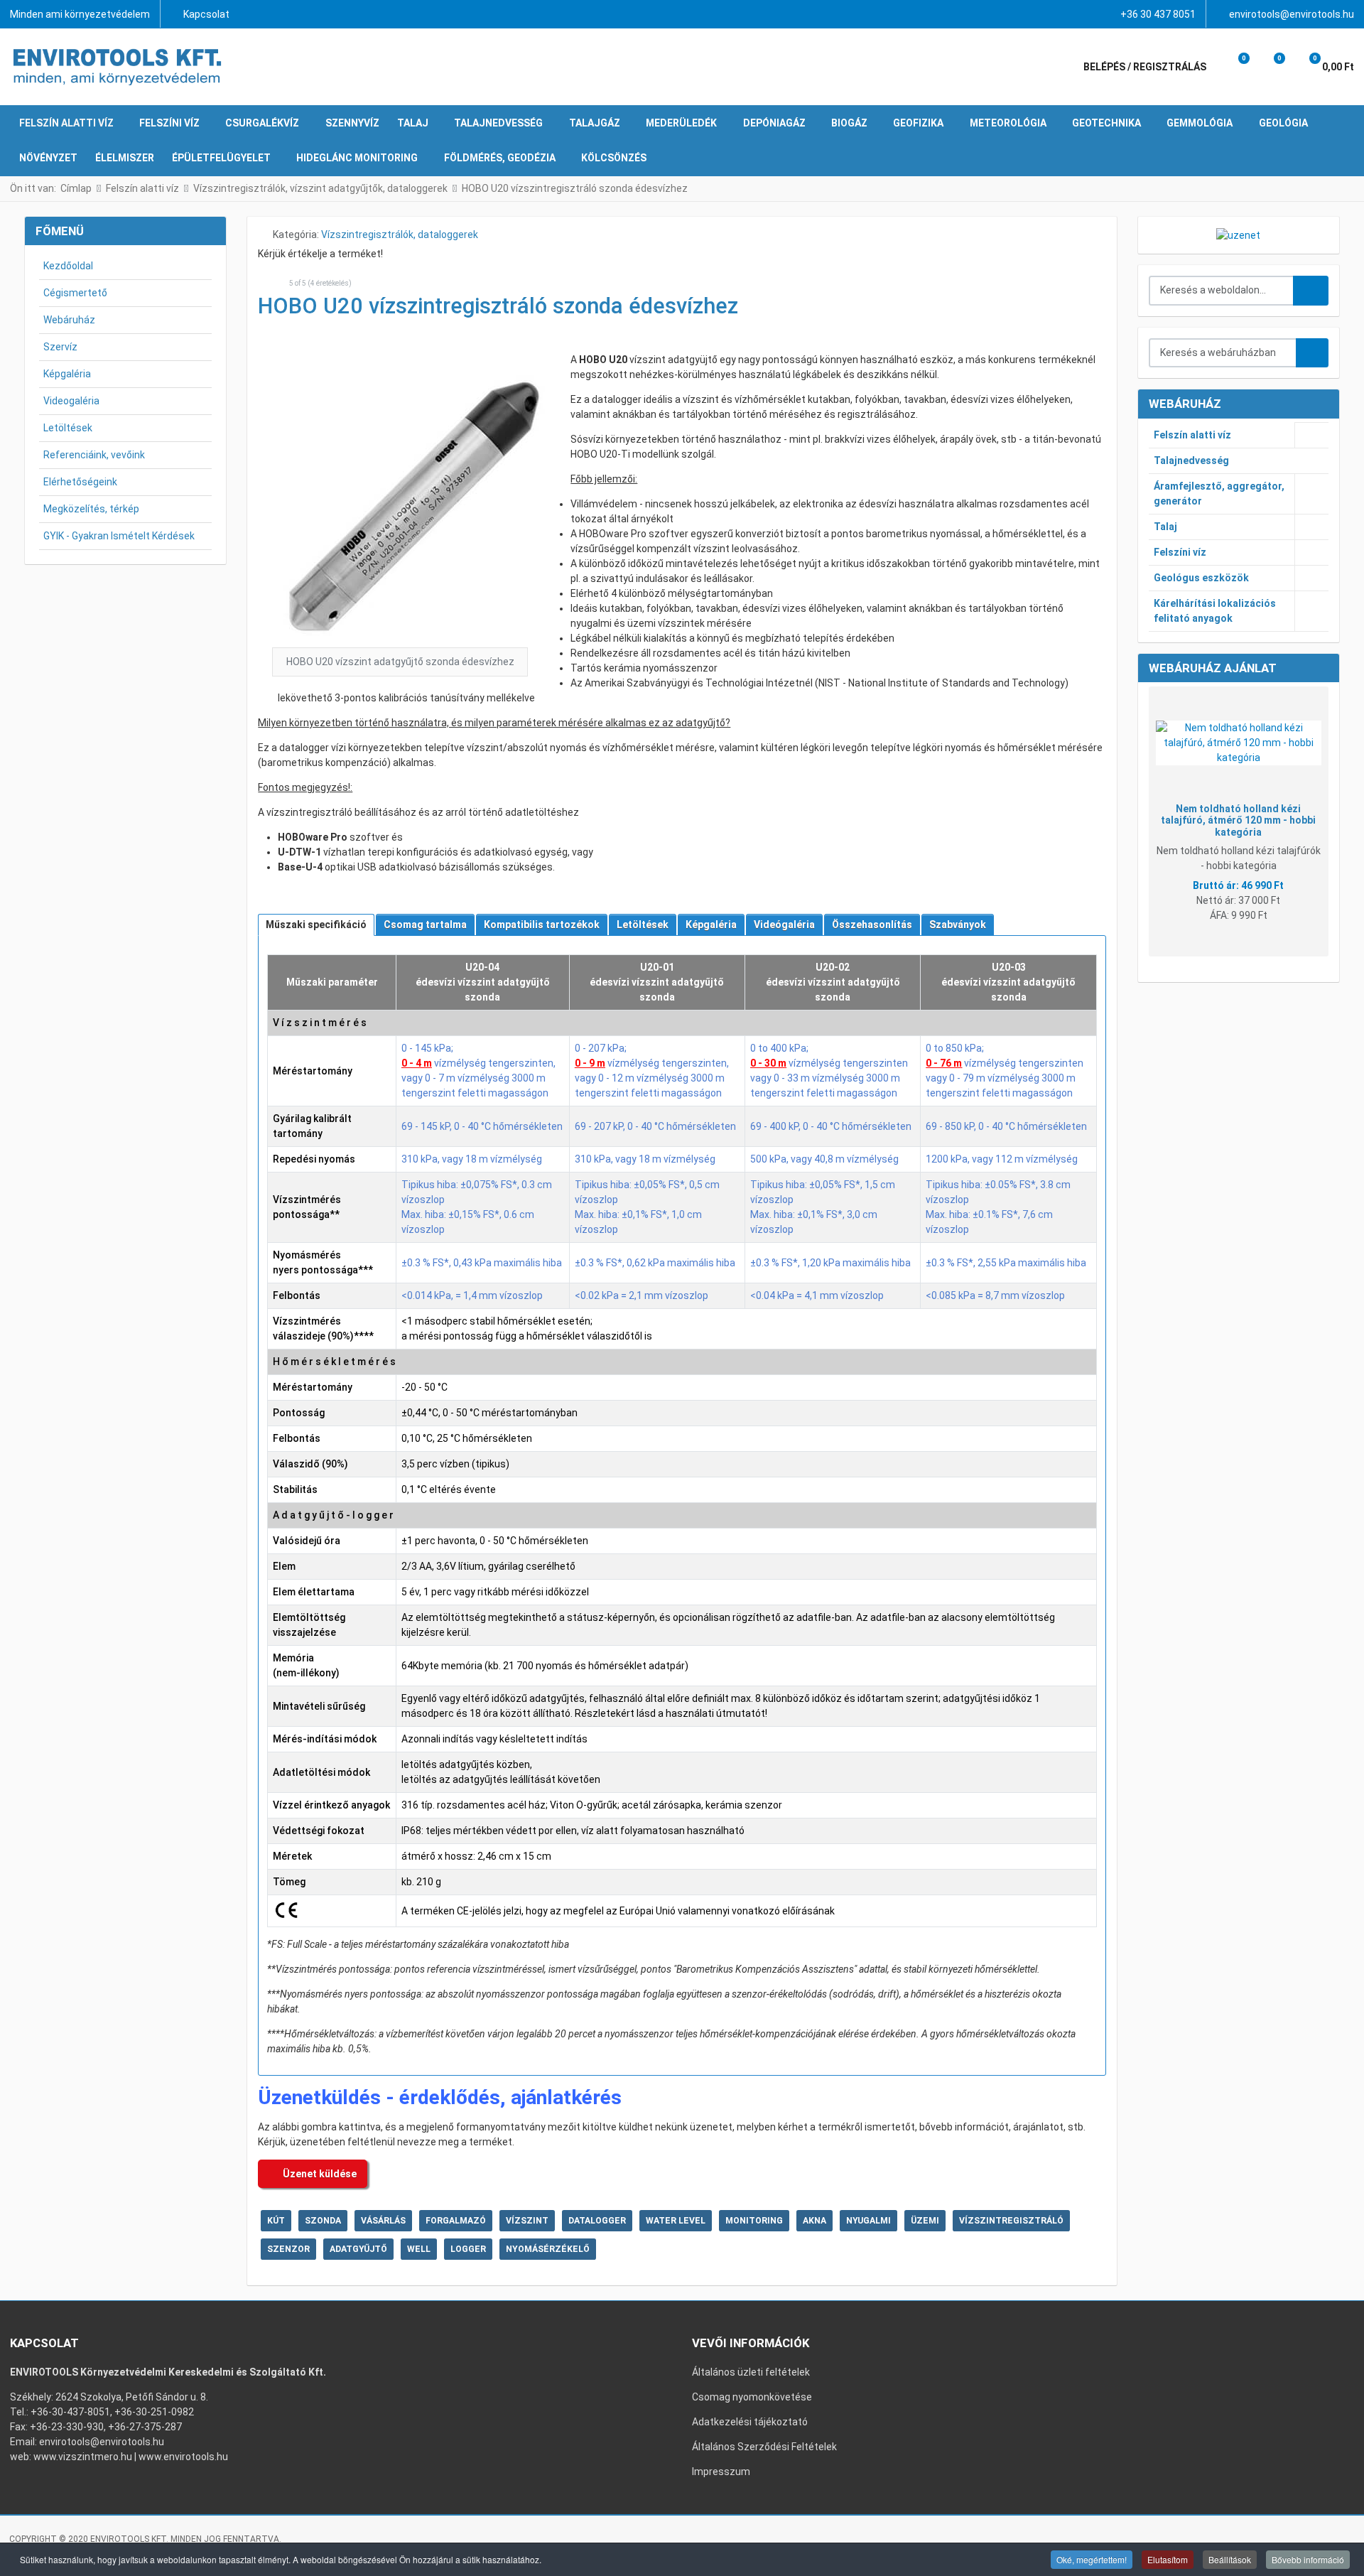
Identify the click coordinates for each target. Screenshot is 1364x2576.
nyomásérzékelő (548, 2249)
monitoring (754, 2221)
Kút (276, 2221)
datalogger (597, 2221)
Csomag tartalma (425, 925)
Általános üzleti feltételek (751, 2372)
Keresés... (1311, 291)
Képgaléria (67, 374)
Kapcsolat (206, 14)
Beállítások (1230, 2559)
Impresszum (721, 2472)
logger (468, 2249)
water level (676, 2221)
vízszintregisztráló (1011, 2221)
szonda (323, 2221)
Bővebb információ (1308, 2559)
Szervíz (60, 347)
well (419, 2249)
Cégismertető (75, 293)
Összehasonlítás (872, 925)
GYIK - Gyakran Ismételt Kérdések (119, 536)
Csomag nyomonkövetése (752, 2397)
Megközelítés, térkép (91, 509)
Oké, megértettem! (1092, 2559)
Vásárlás (383, 2221)
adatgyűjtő (358, 2249)
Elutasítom (1168, 2559)
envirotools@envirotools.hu (1292, 14)
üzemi (925, 2221)
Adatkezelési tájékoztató (750, 2422)
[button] (1234, 67)
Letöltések (68, 428)
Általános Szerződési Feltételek (764, 2447)
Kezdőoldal (68, 266)
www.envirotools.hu (183, 2457)
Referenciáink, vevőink (94, 455)
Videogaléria (71, 401)
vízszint (527, 2221)
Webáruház (69, 320)
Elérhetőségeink (80, 482)
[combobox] (1222, 291)
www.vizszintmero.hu (83, 2457)
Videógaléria (784, 925)
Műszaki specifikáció (316, 925)
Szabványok (958, 925)
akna (814, 2221)
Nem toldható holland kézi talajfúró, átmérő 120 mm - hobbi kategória (1238, 821)
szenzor (288, 2249)
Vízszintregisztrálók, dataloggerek (400, 235)
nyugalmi (868, 2221)
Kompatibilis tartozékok (542, 925)
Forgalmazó (456, 2221)
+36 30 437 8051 (1158, 14)
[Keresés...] (1312, 353)
